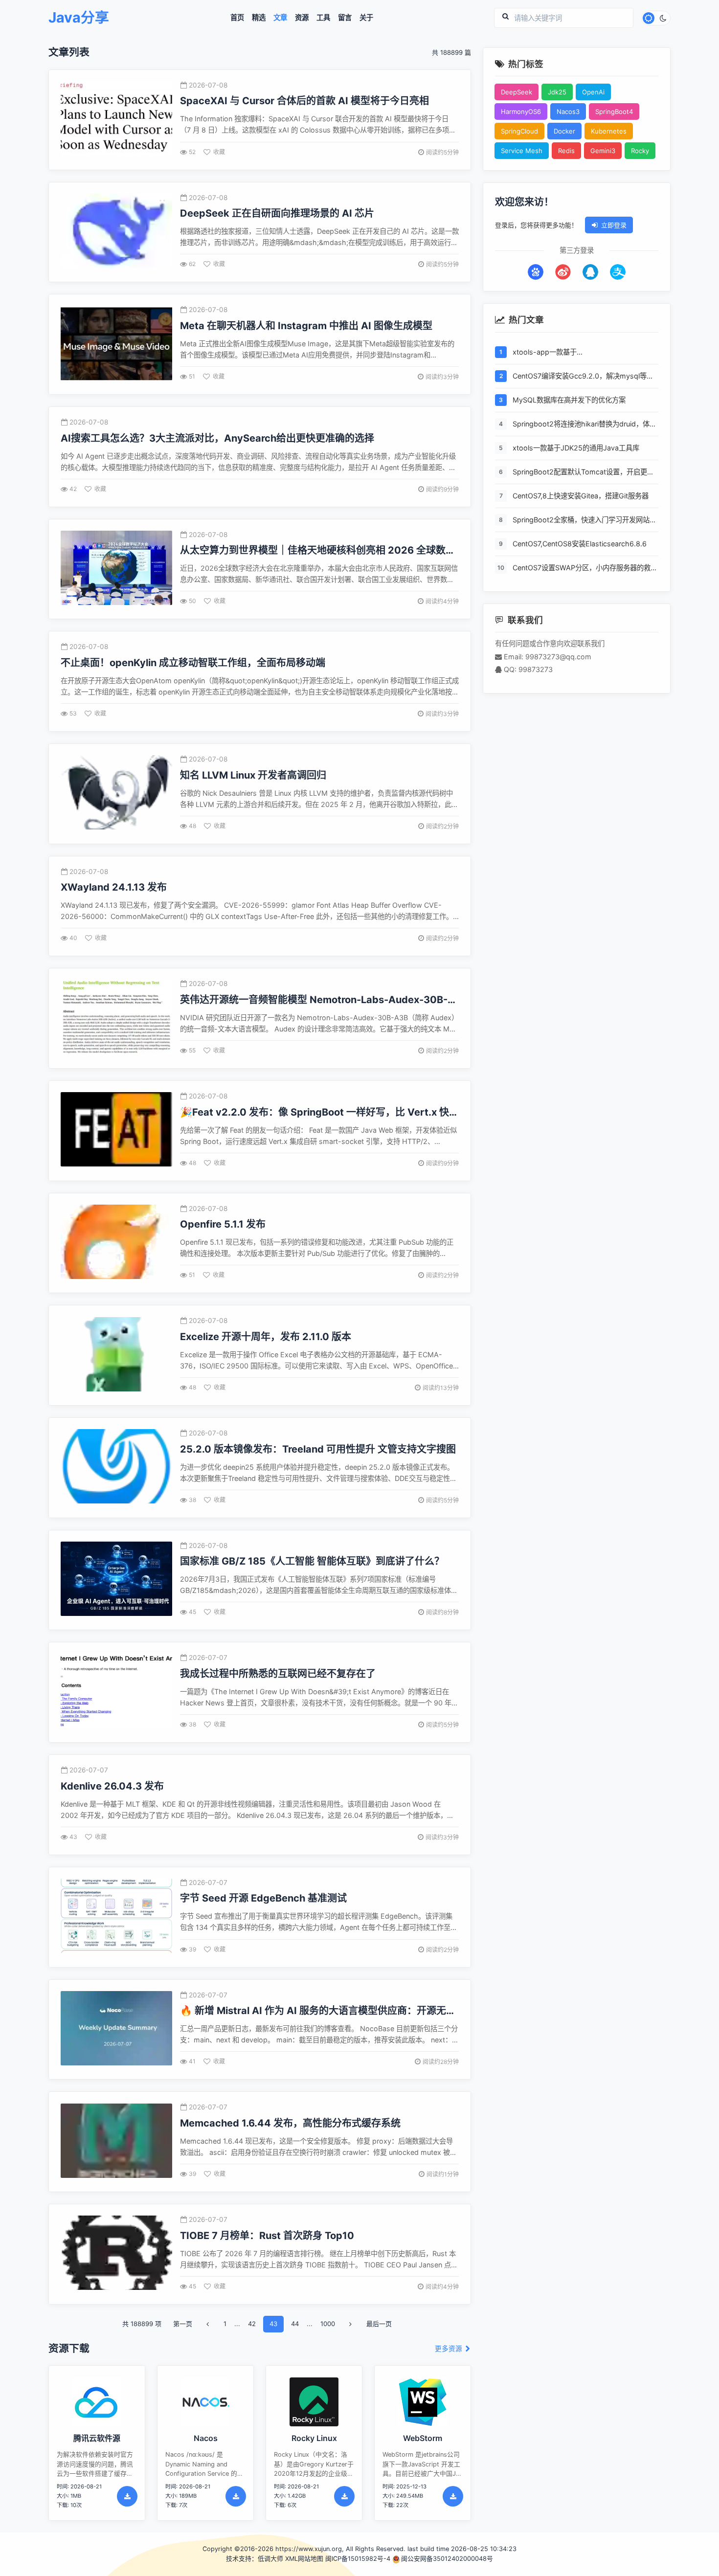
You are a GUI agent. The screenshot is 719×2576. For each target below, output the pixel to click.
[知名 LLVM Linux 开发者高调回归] (116, 794)
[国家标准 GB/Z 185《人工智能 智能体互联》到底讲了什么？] (116, 1580)
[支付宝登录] (618, 272)
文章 (280, 18)
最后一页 (379, 2324)
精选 (259, 18)
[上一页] (208, 2324)
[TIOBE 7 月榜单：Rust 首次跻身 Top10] (116, 2254)
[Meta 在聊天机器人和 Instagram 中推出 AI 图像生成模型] (116, 345)
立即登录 (614, 225)
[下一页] (351, 2324)
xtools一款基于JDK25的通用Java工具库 (576, 448)
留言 (345, 18)
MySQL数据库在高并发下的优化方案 (569, 400)
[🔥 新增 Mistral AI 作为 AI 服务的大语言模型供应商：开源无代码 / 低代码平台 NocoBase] (116, 2029)
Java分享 (79, 18)
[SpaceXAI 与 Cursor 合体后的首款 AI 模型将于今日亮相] (116, 120)
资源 (302, 18)
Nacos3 (568, 112)
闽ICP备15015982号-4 (358, 2559)
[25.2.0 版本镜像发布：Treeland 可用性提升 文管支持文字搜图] (116, 1467)
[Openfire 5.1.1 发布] (116, 1243)
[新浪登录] (563, 272)
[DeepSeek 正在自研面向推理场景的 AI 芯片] (116, 232)
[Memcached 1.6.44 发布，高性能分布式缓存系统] (116, 2142)
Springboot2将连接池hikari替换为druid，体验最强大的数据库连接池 (584, 425)
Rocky (640, 151)
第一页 (183, 2324)
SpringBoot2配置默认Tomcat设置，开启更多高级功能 (583, 473)
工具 (323, 18)
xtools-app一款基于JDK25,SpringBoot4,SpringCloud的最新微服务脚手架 (583, 353)
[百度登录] (536, 272)
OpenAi (593, 92)
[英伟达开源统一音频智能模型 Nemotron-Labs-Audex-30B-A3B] (116, 1019)
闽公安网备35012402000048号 (447, 2559)
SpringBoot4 (614, 112)
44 (295, 2324)
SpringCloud (519, 131)
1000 (328, 2324)
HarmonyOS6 (521, 112)
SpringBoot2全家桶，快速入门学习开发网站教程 (584, 521)
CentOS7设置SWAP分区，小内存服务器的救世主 (585, 569)
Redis (566, 151)
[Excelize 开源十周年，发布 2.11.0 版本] (116, 1355)
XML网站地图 (304, 2559)
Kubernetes (609, 131)
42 (252, 2324)
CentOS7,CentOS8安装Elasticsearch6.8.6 (580, 544)
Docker (564, 131)
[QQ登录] (590, 272)
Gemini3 (603, 151)
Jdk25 (557, 92)
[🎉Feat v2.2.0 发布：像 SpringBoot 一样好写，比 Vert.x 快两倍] (116, 1131)
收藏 (219, 152)
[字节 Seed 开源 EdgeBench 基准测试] (116, 1917)
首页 (237, 18)
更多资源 (449, 2349)
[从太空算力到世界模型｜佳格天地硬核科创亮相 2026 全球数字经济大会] (116, 569)
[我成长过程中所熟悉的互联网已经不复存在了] (116, 1692)
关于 (366, 18)
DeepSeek (517, 92)
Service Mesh (522, 151)
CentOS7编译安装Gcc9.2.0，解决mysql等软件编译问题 (583, 377)
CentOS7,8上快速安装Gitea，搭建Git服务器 (581, 496)
